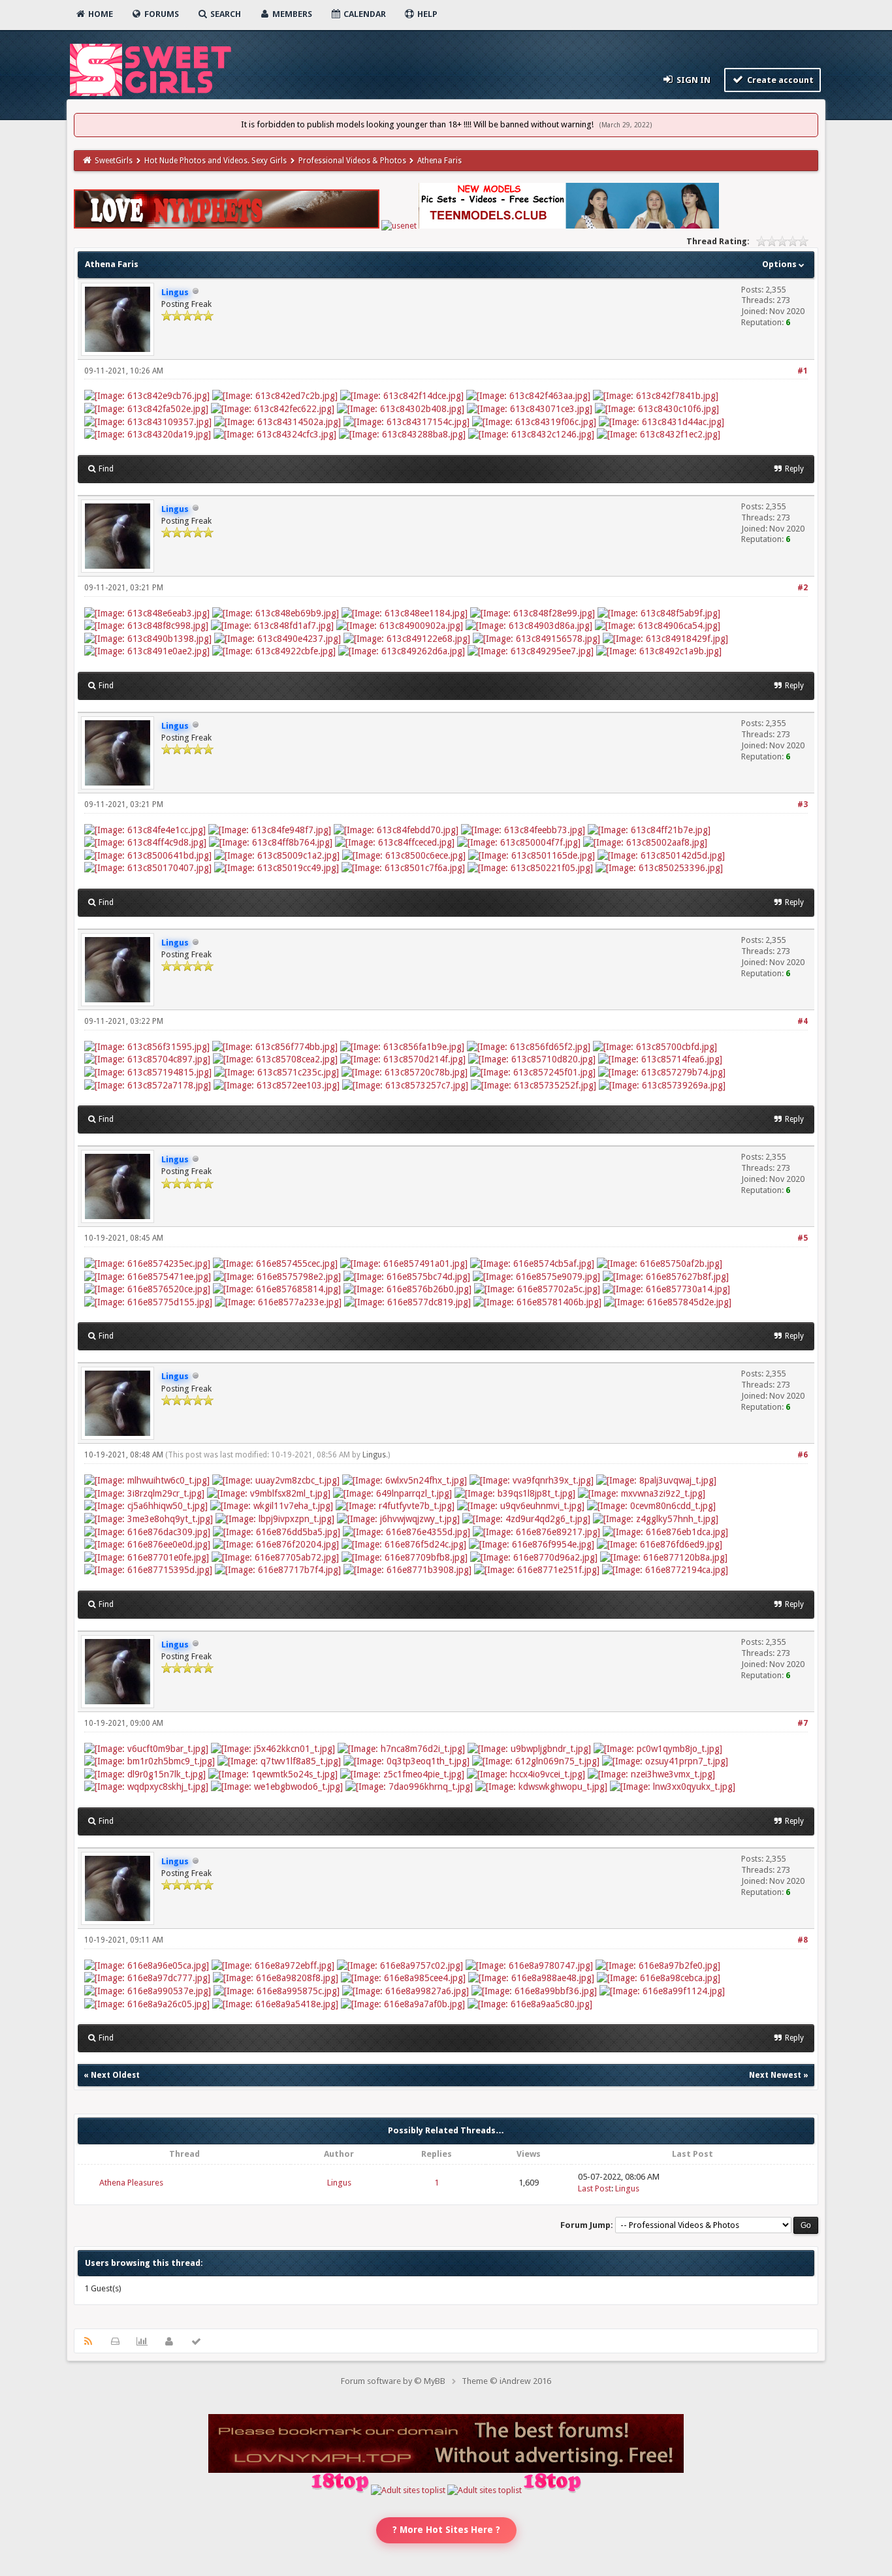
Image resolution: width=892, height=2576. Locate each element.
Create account (779, 80)
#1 (803, 371)
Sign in (693, 80)
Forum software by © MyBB (393, 2381)
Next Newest (775, 2075)
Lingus (374, 1455)
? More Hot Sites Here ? (446, 2530)
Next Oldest (115, 2075)
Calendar (364, 14)
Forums (161, 14)
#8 (803, 1940)
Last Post (595, 2188)
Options (780, 264)
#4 (803, 1021)
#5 (803, 1238)
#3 (803, 804)
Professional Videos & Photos (352, 161)
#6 (803, 1455)
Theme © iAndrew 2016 (506, 2381)
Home (100, 14)
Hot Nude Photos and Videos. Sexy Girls (215, 161)
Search (225, 14)
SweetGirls (114, 161)
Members (291, 14)
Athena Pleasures (131, 2183)
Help (426, 14)
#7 (803, 1723)
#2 (803, 588)
